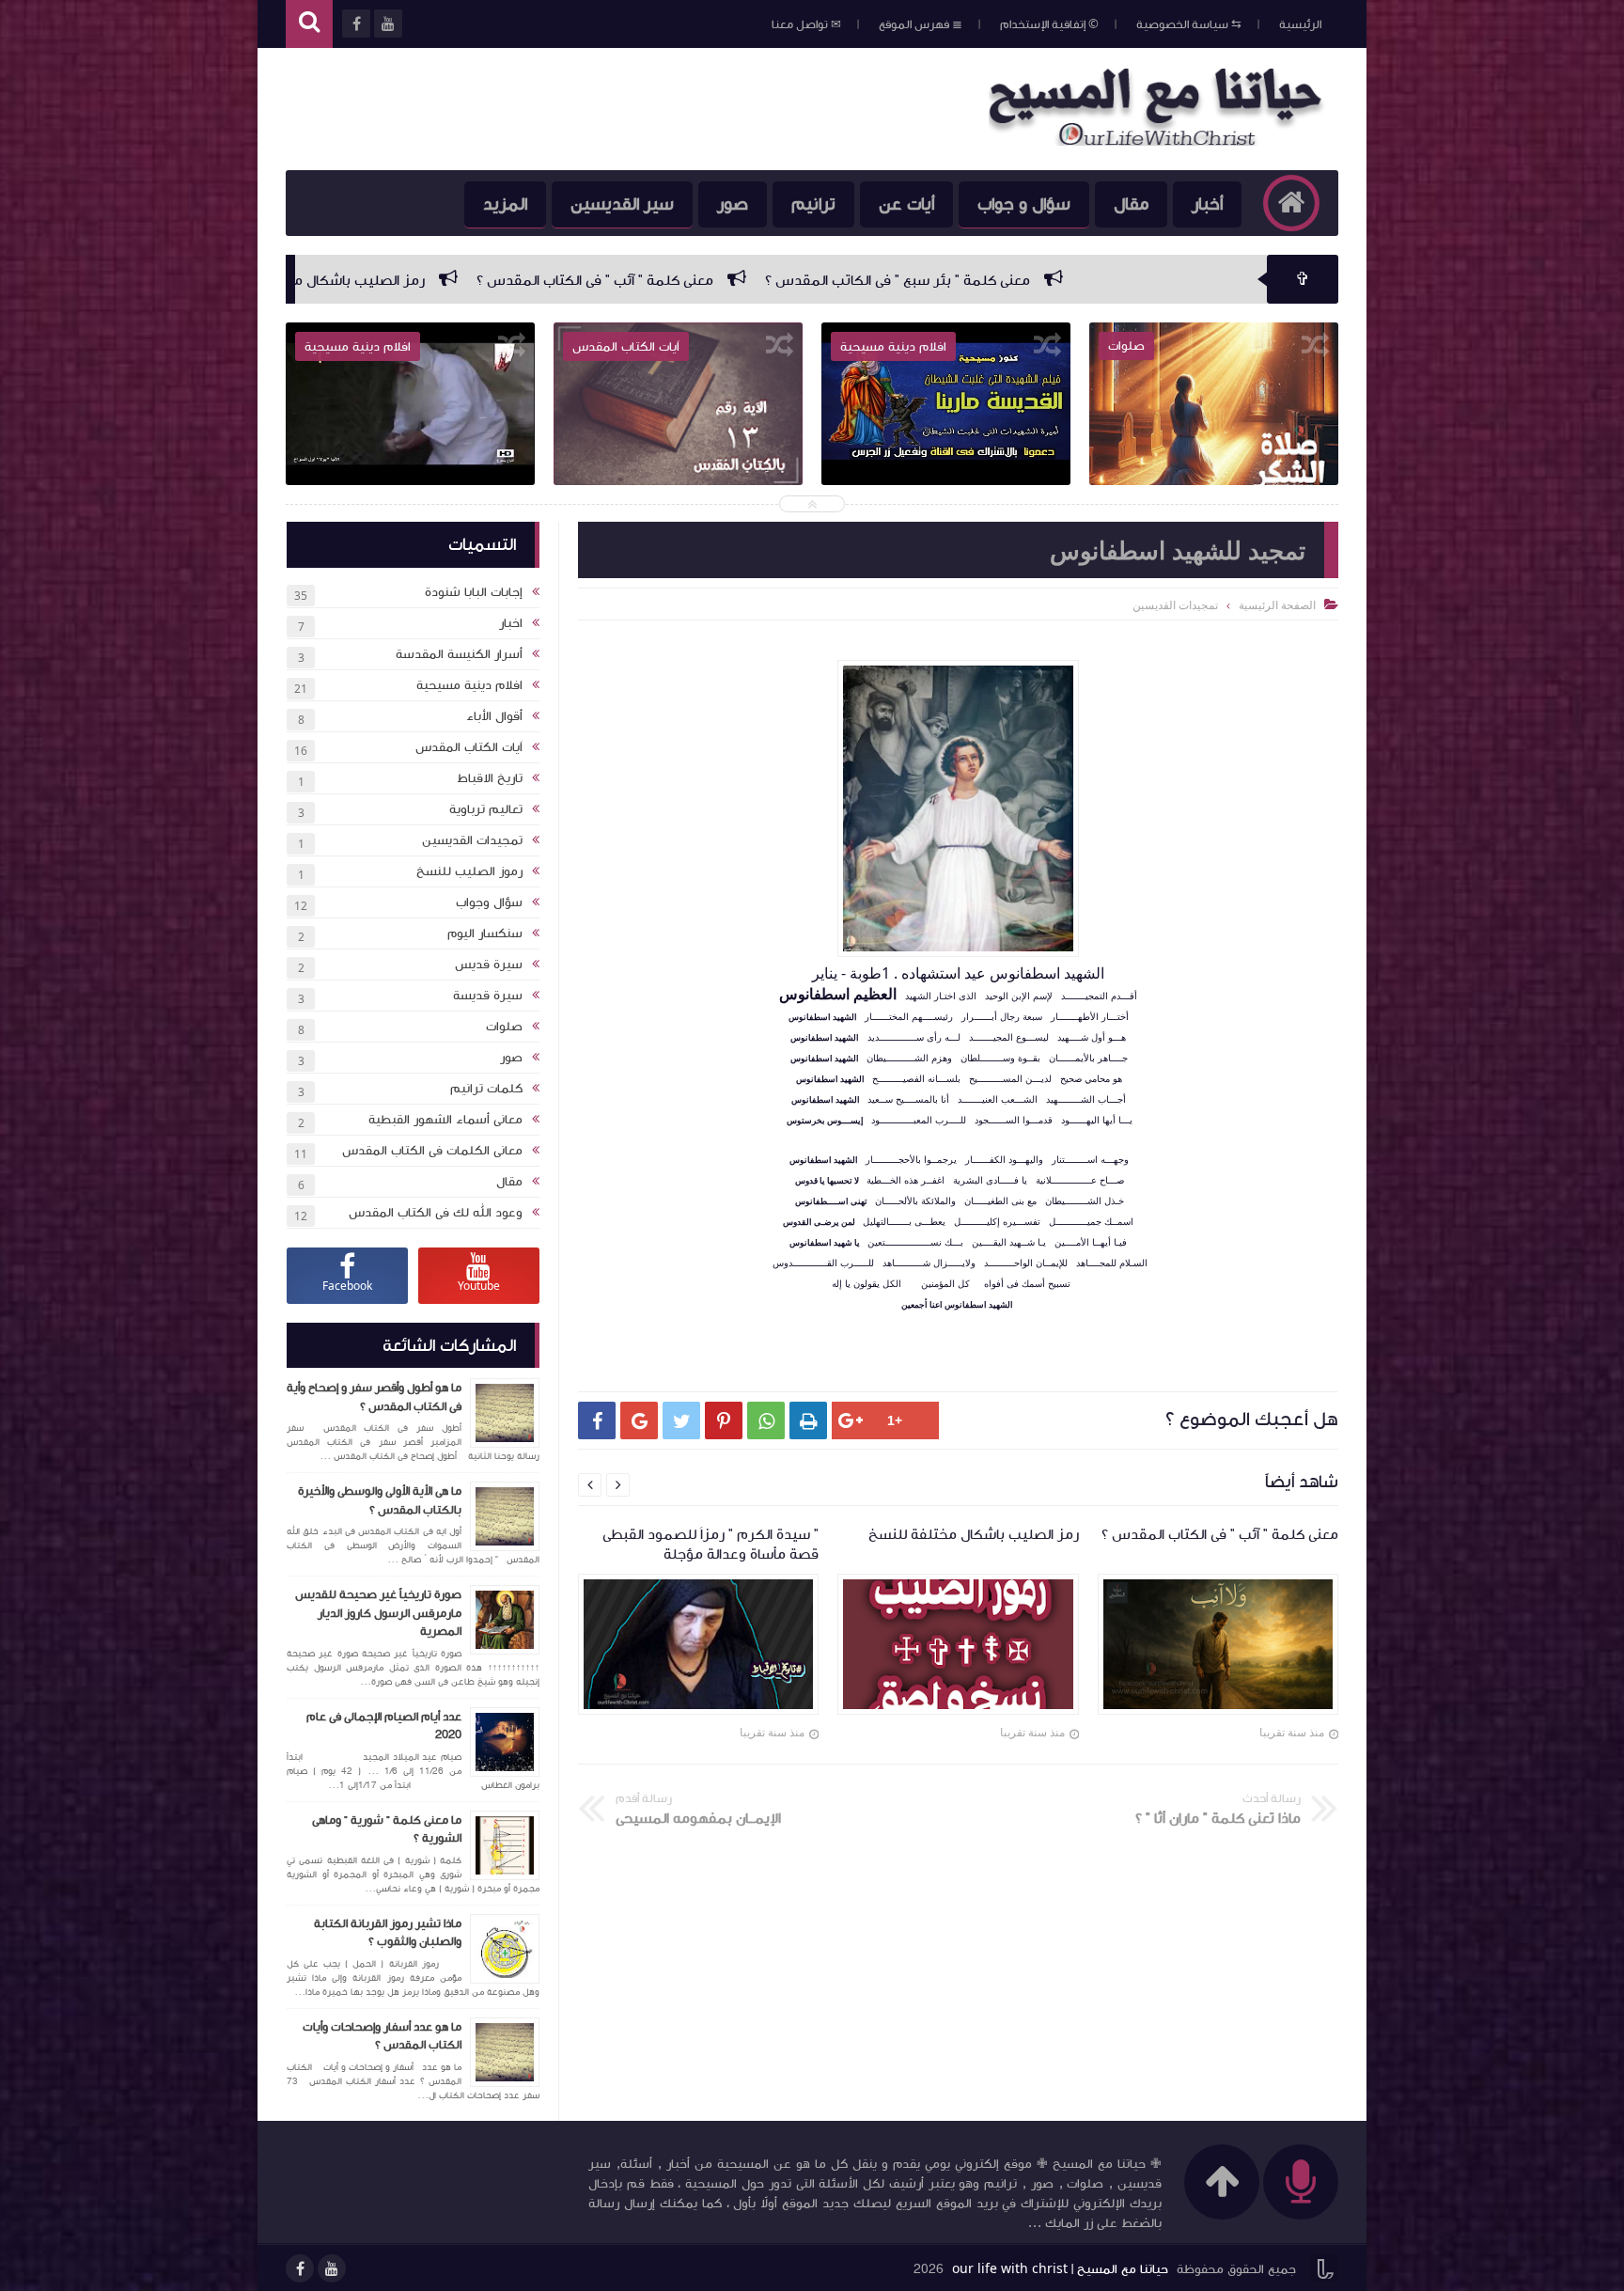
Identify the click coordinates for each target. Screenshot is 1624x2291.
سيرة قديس (489, 965)
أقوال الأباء (494, 716)
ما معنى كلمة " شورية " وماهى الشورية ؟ (387, 1829)
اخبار (511, 623)
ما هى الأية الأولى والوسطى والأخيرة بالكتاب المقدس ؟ (380, 1500)
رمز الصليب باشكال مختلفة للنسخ (575, 280)
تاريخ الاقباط (490, 778)
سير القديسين (622, 204)
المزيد (505, 204)
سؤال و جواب (1024, 204)
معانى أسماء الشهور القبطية (445, 1120)
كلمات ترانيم (486, 1089)
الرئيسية (1300, 24)
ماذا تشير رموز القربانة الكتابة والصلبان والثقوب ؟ (388, 1933)
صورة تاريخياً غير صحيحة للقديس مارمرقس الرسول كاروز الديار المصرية (378, 1613)
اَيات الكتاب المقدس (469, 747)
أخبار (1207, 204)
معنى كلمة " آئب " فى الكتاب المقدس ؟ (851, 280)
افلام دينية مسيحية (469, 685)
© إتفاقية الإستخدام (1049, 24)
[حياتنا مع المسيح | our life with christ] (1163, 140)
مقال (1131, 204)
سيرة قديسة (488, 996)
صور (733, 204)
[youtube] (332, 2268)
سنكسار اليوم (485, 934)
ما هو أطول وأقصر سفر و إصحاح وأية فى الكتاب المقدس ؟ (374, 1397)
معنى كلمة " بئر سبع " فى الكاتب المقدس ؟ (1153, 280)
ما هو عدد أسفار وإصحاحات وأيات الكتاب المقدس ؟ (382, 2036)
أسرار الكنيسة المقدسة (459, 654)
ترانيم (813, 204)
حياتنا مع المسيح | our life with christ (1060, 2269)
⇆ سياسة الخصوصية (1189, 24)
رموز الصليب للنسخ (469, 871)
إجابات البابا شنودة (474, 592)
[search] (309, 24)
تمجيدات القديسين (472, 840)
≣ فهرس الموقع (921, 24)
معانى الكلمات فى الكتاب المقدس (432, 1151)
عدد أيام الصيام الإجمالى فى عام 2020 (384, 1726)
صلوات (504, 1027)
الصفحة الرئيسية (1277, 605)
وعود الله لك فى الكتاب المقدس (436, 1213)
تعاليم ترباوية (486, 809)
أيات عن (906, 204)
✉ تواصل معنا (806, 24)
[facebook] (300, 2268)
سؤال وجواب (489, 902)
